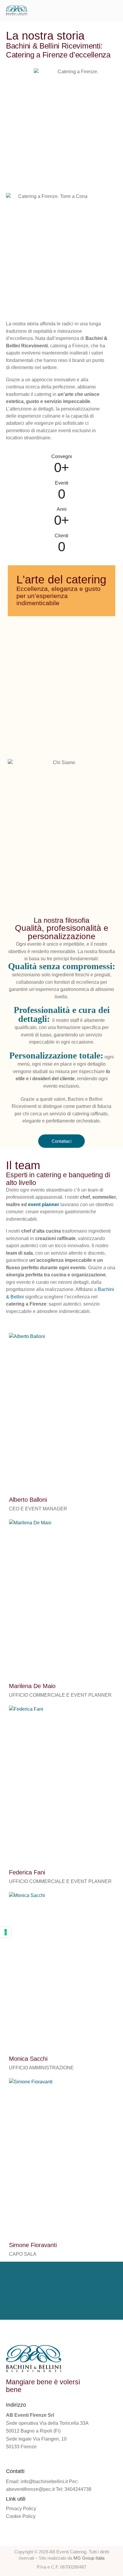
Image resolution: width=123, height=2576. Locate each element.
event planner (44, 1205)
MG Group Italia (89, 2558)
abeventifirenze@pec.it (30, 2489)
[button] (115, 10)
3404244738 (78, 2489)
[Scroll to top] (112, 2551)
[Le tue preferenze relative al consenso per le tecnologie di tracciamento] (6, 1932)
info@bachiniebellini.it (44, 2481)
